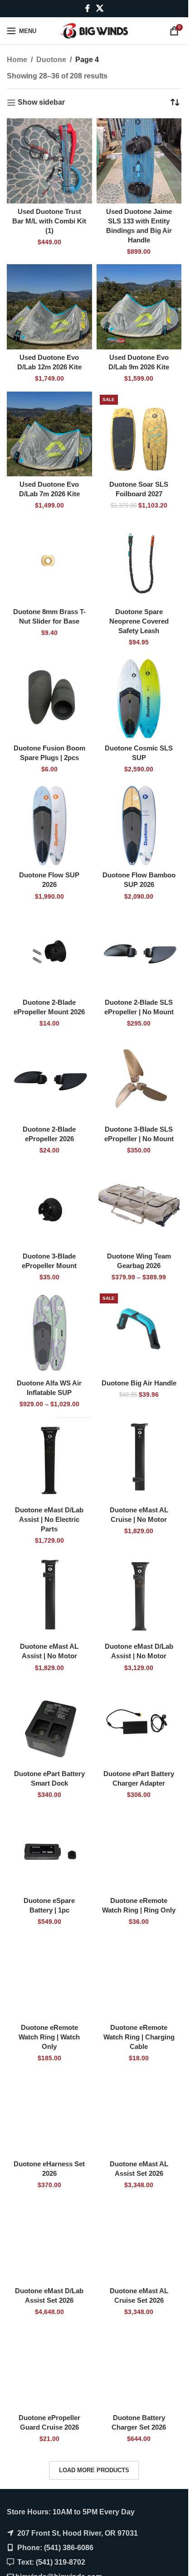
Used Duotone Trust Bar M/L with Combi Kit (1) (49, 221)
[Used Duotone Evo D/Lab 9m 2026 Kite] (139, 307)
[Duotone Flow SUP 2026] (49, 825)
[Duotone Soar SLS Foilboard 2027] (139, 434)
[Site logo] (94, 30)
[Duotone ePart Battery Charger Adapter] (139, 1723)
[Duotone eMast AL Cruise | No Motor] (139, 1460)
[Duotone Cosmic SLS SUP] (139, 698)
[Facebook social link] (88, 8)
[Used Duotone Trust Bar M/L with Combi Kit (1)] (49, 161)
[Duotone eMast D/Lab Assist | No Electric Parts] (49, 1460)
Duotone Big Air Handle (139, 1383)
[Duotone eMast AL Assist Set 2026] (139, 2114)
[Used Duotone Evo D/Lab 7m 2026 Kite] (49, 434)
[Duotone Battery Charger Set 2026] (139, 2368)
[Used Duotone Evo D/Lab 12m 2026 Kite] (49, 307)
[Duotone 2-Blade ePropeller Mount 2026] (49, 952)
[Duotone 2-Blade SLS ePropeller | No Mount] (139, 952)
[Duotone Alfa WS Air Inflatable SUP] (49, 1333)
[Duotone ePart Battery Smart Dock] (49, 1723)
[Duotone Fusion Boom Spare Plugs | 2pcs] (49, 698)
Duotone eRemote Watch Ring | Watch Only (49, 2037)
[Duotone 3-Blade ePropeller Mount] (49, 1206)
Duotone (51, 60)
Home (17, 60)
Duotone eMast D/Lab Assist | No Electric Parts (49, 1519)
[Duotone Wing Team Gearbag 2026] (139, 1206)
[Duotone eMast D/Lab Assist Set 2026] (49, 2241)
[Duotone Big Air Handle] (139, 1333)
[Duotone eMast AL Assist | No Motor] (49, 1596)
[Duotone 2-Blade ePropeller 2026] (49, 1079)
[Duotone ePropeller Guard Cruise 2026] (49, 2368)
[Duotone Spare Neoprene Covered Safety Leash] (139, 562)
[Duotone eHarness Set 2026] (49, 2114)
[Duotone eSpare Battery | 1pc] (49, 1850)
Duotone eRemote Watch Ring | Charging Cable (139, 2037)
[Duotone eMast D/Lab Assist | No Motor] (139, 1596)
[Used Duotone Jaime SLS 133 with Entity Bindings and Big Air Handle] (139, 161)
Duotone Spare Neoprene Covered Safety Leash (139, 621)
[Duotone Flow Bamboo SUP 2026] (139, 825)
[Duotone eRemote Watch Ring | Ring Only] (139, 1850)
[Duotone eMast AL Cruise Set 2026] (139, 2241)
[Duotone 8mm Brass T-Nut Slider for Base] (49, 562)
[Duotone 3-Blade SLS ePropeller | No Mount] (139, 1079)
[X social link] (100, 8)
